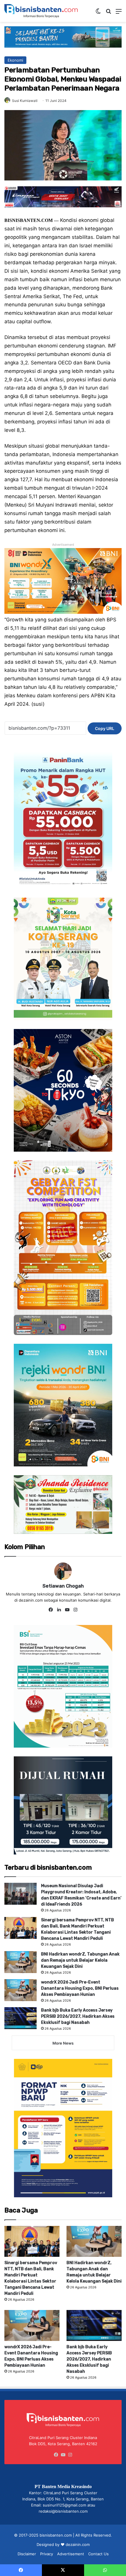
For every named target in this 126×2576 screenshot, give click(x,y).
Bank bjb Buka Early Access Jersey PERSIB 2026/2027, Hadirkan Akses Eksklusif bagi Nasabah (78, 2016)
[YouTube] (67, 1610)
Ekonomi (15, 60)
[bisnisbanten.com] (41, 11)
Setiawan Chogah (63, 1586)
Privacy (47, 2554)
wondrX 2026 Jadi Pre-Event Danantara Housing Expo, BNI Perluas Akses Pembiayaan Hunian (80, 1988)
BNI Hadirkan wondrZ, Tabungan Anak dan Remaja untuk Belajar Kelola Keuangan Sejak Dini (80, 1960)
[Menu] (119, 13)
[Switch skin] (98, 13)
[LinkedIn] (59, 1610)
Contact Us (98, 2554)
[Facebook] (51, 1610)
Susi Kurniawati (25, 101)
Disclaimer (27, 2554)
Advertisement (71, 2554)
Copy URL (105, 728)
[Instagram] (75, 1610)
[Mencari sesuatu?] (108, 13)
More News (63, 2043)
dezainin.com (78, 2544)
